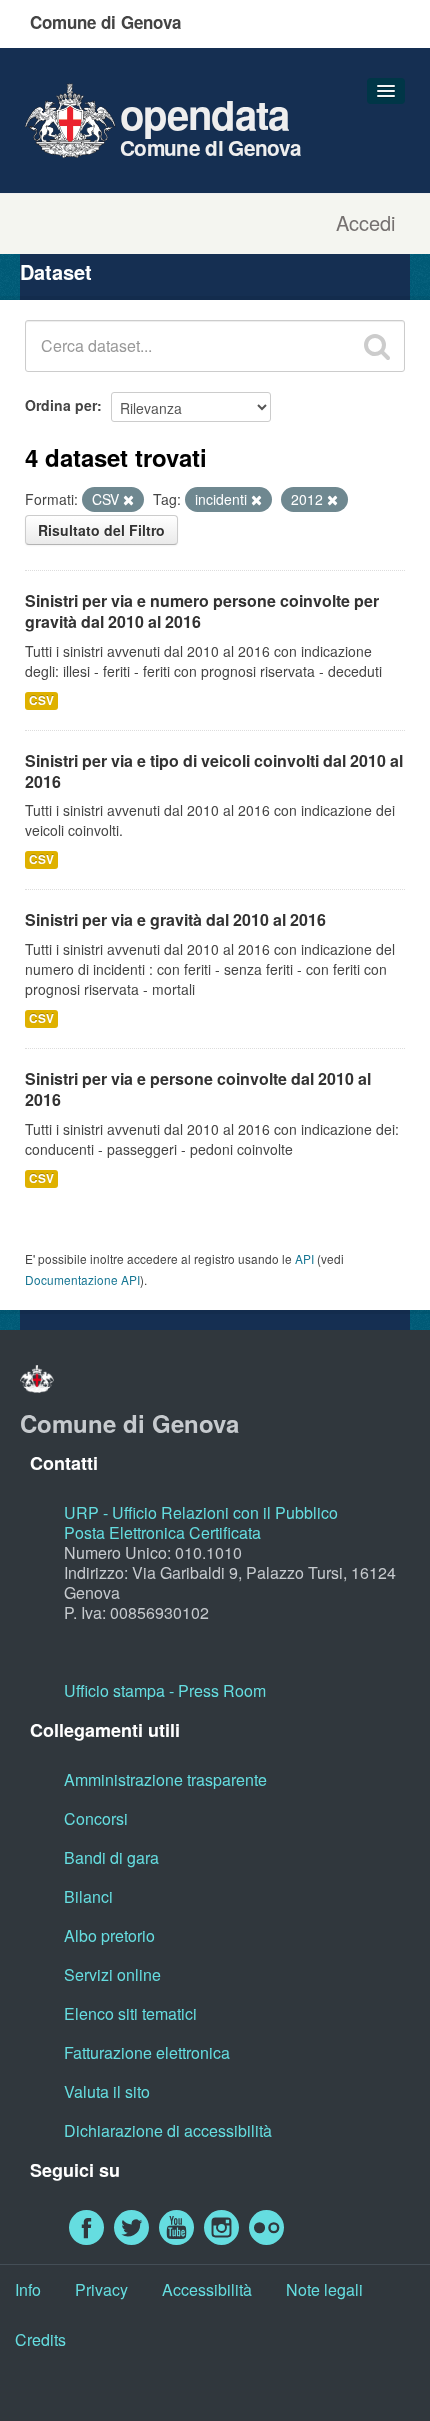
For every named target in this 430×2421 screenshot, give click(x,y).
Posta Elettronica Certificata (162, 1532)
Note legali (324, 2289)
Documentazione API (82, 1279)
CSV (41, 700)
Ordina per (61, 405)
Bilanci (88, 1896)
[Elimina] (128, 500)
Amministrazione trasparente (165, 1779)
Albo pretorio (109, 1935)
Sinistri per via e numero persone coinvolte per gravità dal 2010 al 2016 (202, 611)
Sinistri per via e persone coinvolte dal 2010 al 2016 (198, 1089)
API (304, 1258)
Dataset (56, 271)
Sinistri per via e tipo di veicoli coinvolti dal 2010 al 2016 (214, 771)
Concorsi (96, 1818)
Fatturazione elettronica (147, 2052)
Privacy (101, 2289)
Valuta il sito (107, 2091)
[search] (377, 346)
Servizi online (112, 1974)
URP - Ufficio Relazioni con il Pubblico (201, 1512)
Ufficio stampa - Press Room (165, 1690)
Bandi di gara (111, 1857)
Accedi (365, 223)
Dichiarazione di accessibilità (168, 2130)
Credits (40, 2339)
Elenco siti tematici (130, 2013)
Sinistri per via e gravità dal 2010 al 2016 (175, 919)
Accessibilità (207, 2289)
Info (28, 2289)
